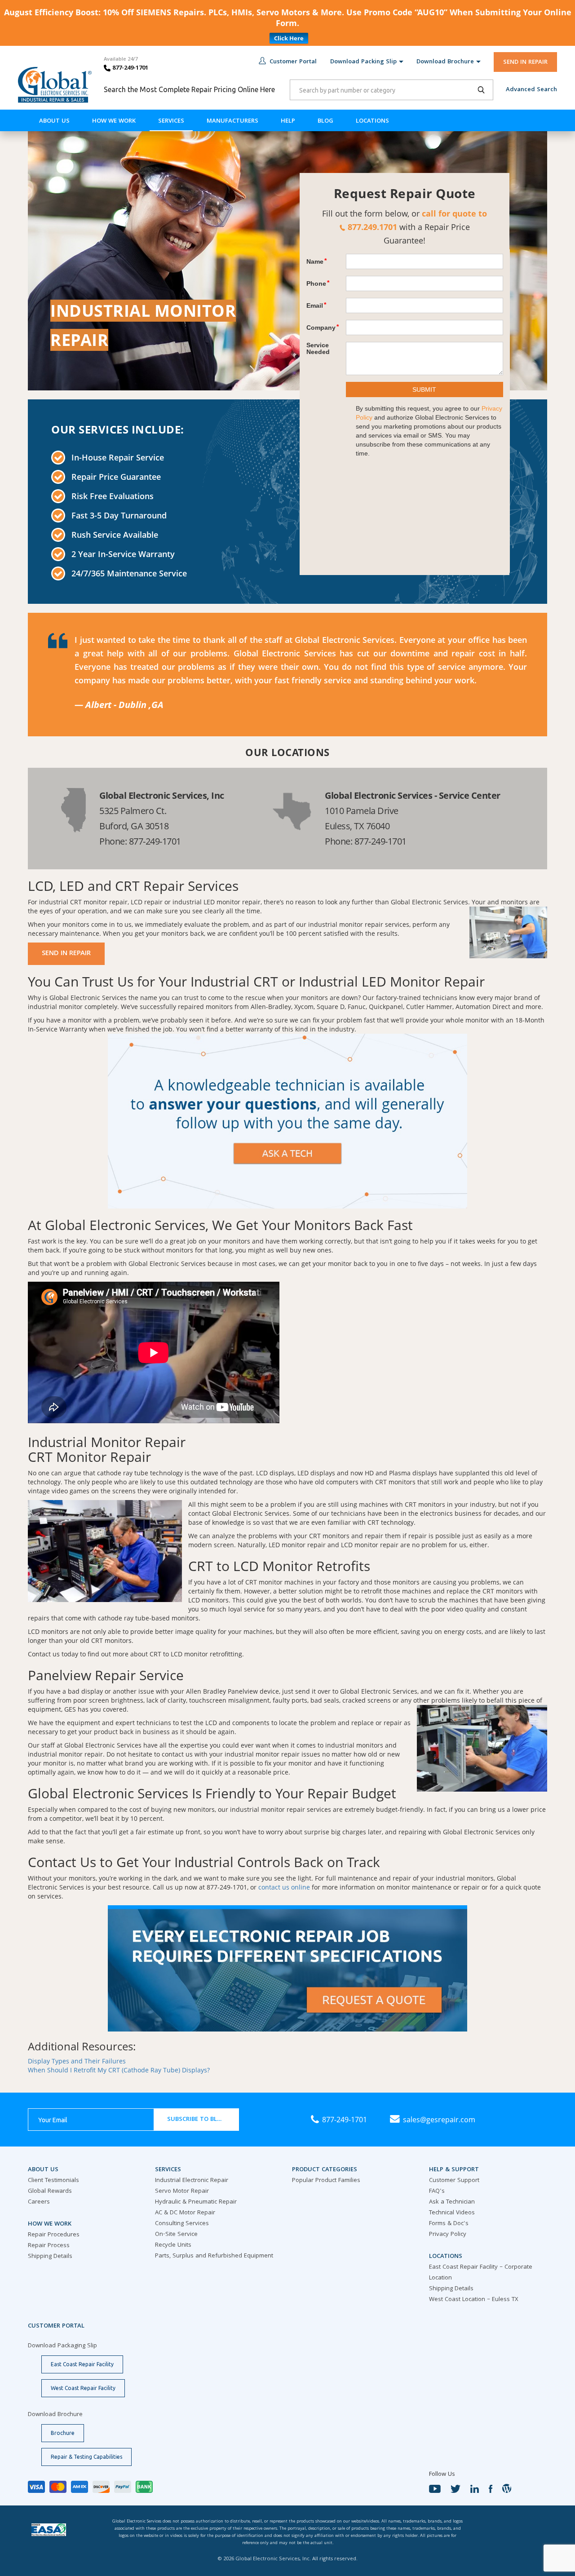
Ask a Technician (452, 2202)
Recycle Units (173, 2245)
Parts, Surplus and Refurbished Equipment (214, 2256)
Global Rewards (50, 2191)
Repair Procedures (54, 2235)
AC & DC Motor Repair (185, 2213)
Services (171, 121)
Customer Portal (293, 62)
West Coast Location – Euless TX (474, 2300)
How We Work (114, 121)
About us (54, 121)
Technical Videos (452, 2213)
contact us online (284, 1887)
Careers (39, 2202)
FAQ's (437, 2191)
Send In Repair (66, 954)
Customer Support (454, 2181)
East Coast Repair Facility (82, 2364)
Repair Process (49, 2246)
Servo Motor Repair (182, 2191)
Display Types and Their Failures (77, 2061)
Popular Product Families (326, 2181)
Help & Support (454, 2170)
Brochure (63, 2433)
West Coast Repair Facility (83, 2388)
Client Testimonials (53, 2181)
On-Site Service (176, 2235)
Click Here (289, 38)
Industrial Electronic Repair (192, 2181)
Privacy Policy (448, 2235)
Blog (325, 121)
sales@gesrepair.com (439, 2120)
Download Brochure (445, 62)
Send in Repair (525, 62)
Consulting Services (182, 2224)
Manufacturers (232, 121)
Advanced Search (531, 90)
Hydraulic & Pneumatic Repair (196, 2202)
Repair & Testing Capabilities (86, 2457)
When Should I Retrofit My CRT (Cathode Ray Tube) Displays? (119, 2070)
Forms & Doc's (449, 2224)
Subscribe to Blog (197, 2120)
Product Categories (325, 2170)
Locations (372, 121)
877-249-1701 (129, 68)
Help (288, 121)
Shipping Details (50, 2257)
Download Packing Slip (363, 62)
